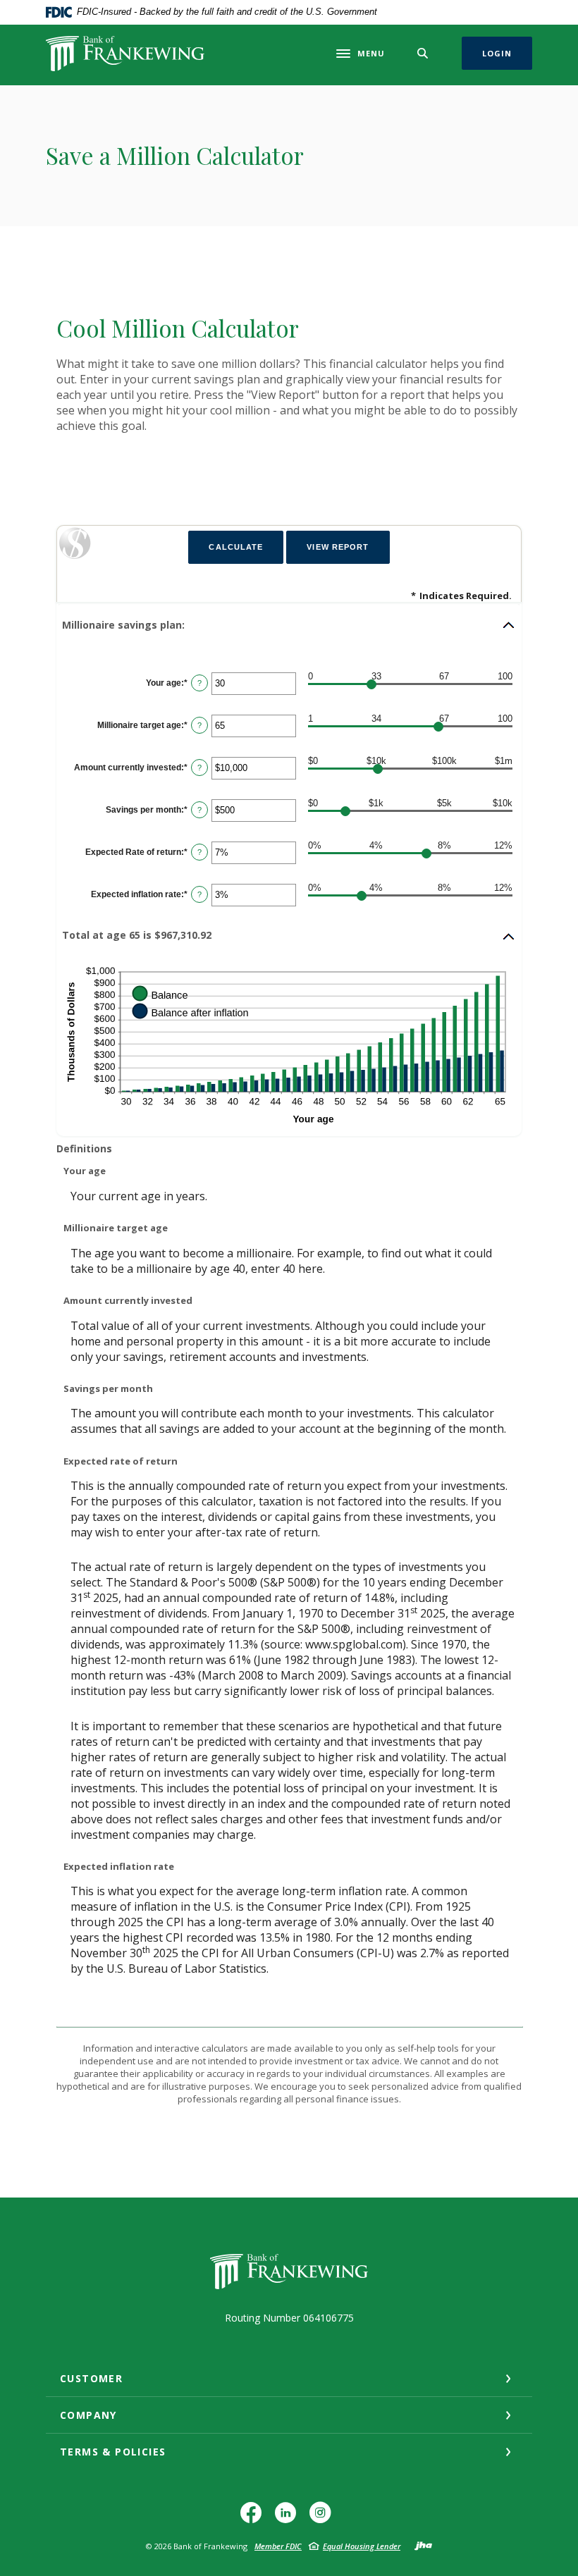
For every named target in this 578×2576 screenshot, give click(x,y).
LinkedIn (289, 2518)
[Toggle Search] (423, 53)
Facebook (254, 2518)
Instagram (324, 2518)
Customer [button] (91, 2378)
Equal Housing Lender (362, 2546)
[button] (289, 625)
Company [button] (88, 2415)
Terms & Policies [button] (113, 2452)
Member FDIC (278, 2546)
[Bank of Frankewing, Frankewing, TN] (125, 54)
